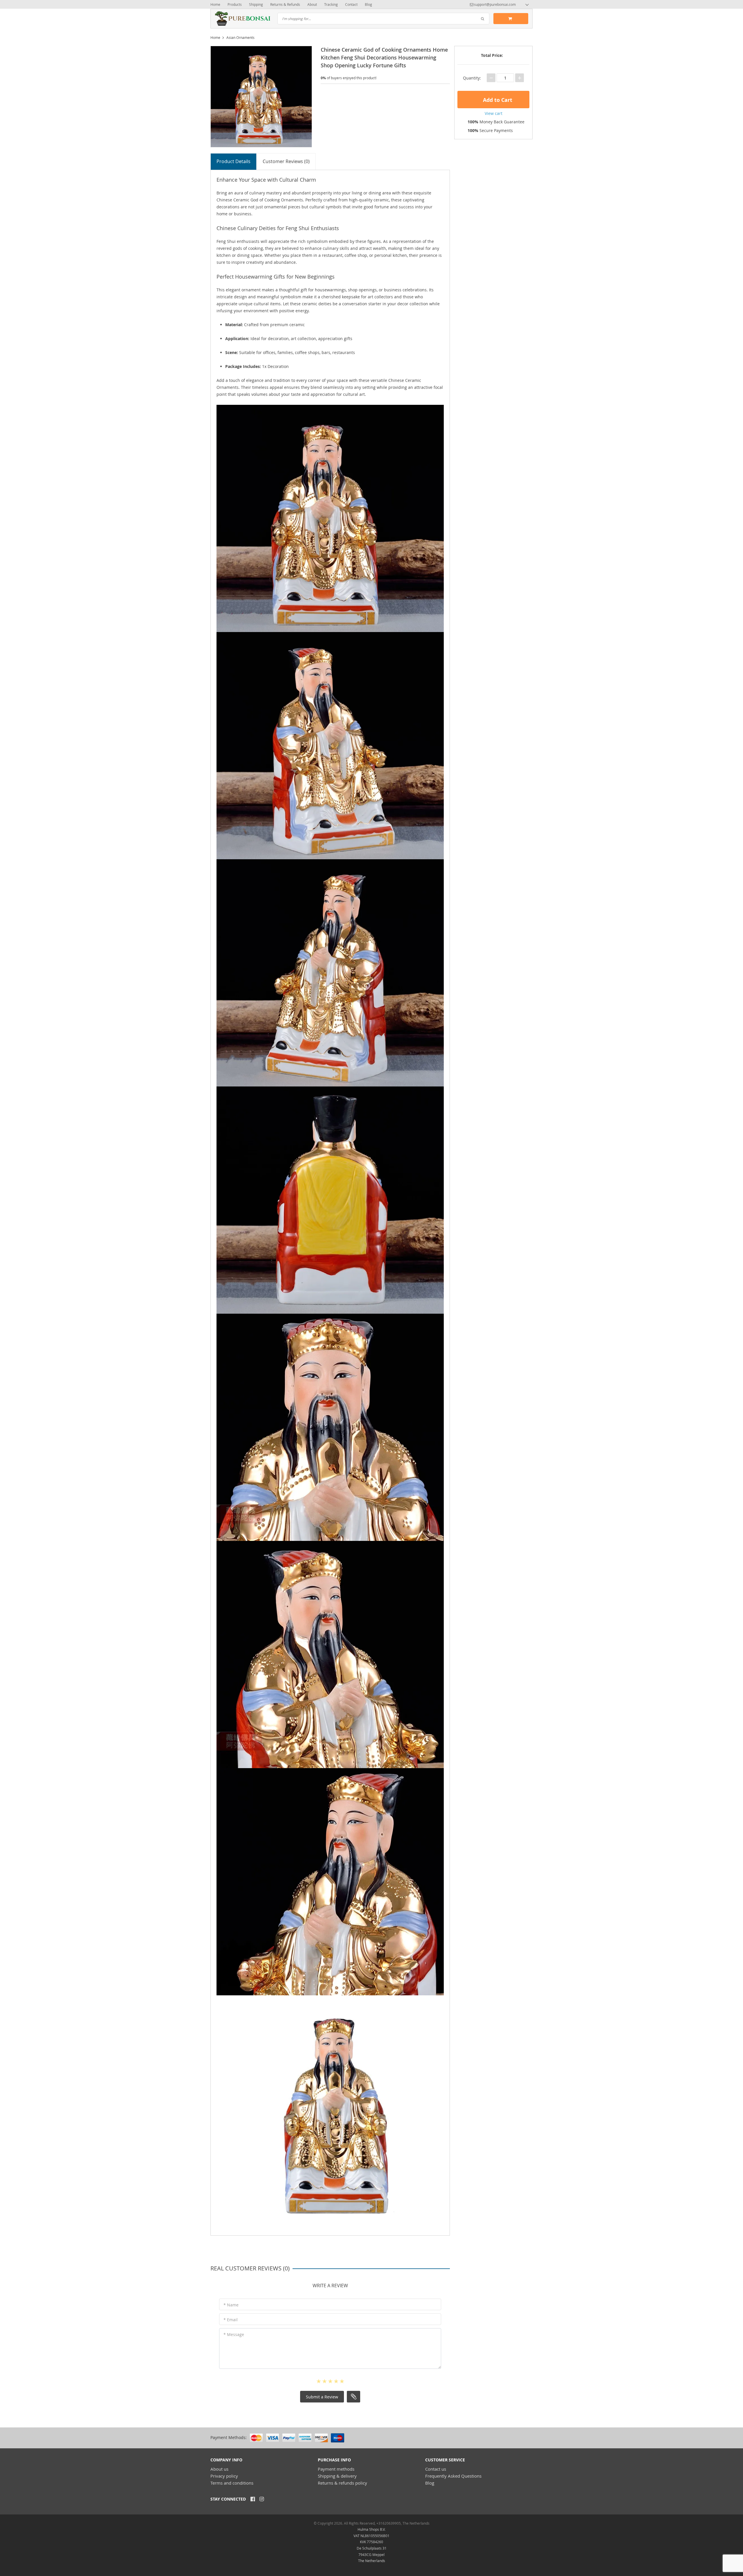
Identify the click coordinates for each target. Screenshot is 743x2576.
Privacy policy (224, 2476)
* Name (231, 2305)
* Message (234, 2334)
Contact (351, 4)
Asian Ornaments (240, 37)
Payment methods (336, 2469)
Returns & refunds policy (342, 2483)
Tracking (331, 4)
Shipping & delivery (337, 2476)
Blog (368, 4)
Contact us (436, 2469)
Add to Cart (497, 100)
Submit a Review (322, 2397)
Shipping (256, 4)
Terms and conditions (232, 2483)
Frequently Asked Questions (453, 2476)
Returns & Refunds (285, 4)
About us (219, 2469)
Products (235, 4)
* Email (231, 2320)
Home (215, 4)
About (312, 4)
